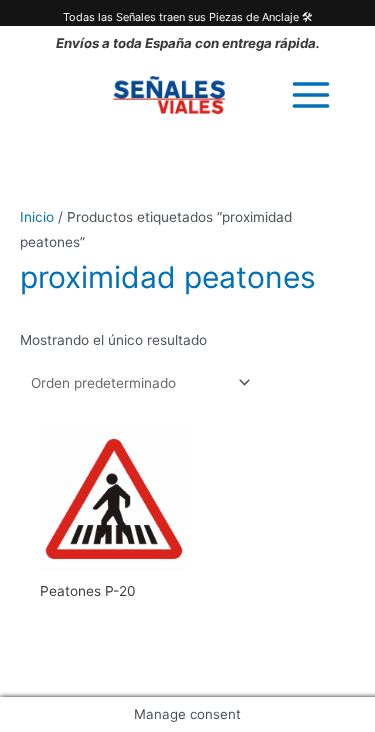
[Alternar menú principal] (311, 94)
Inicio (37, 217)
